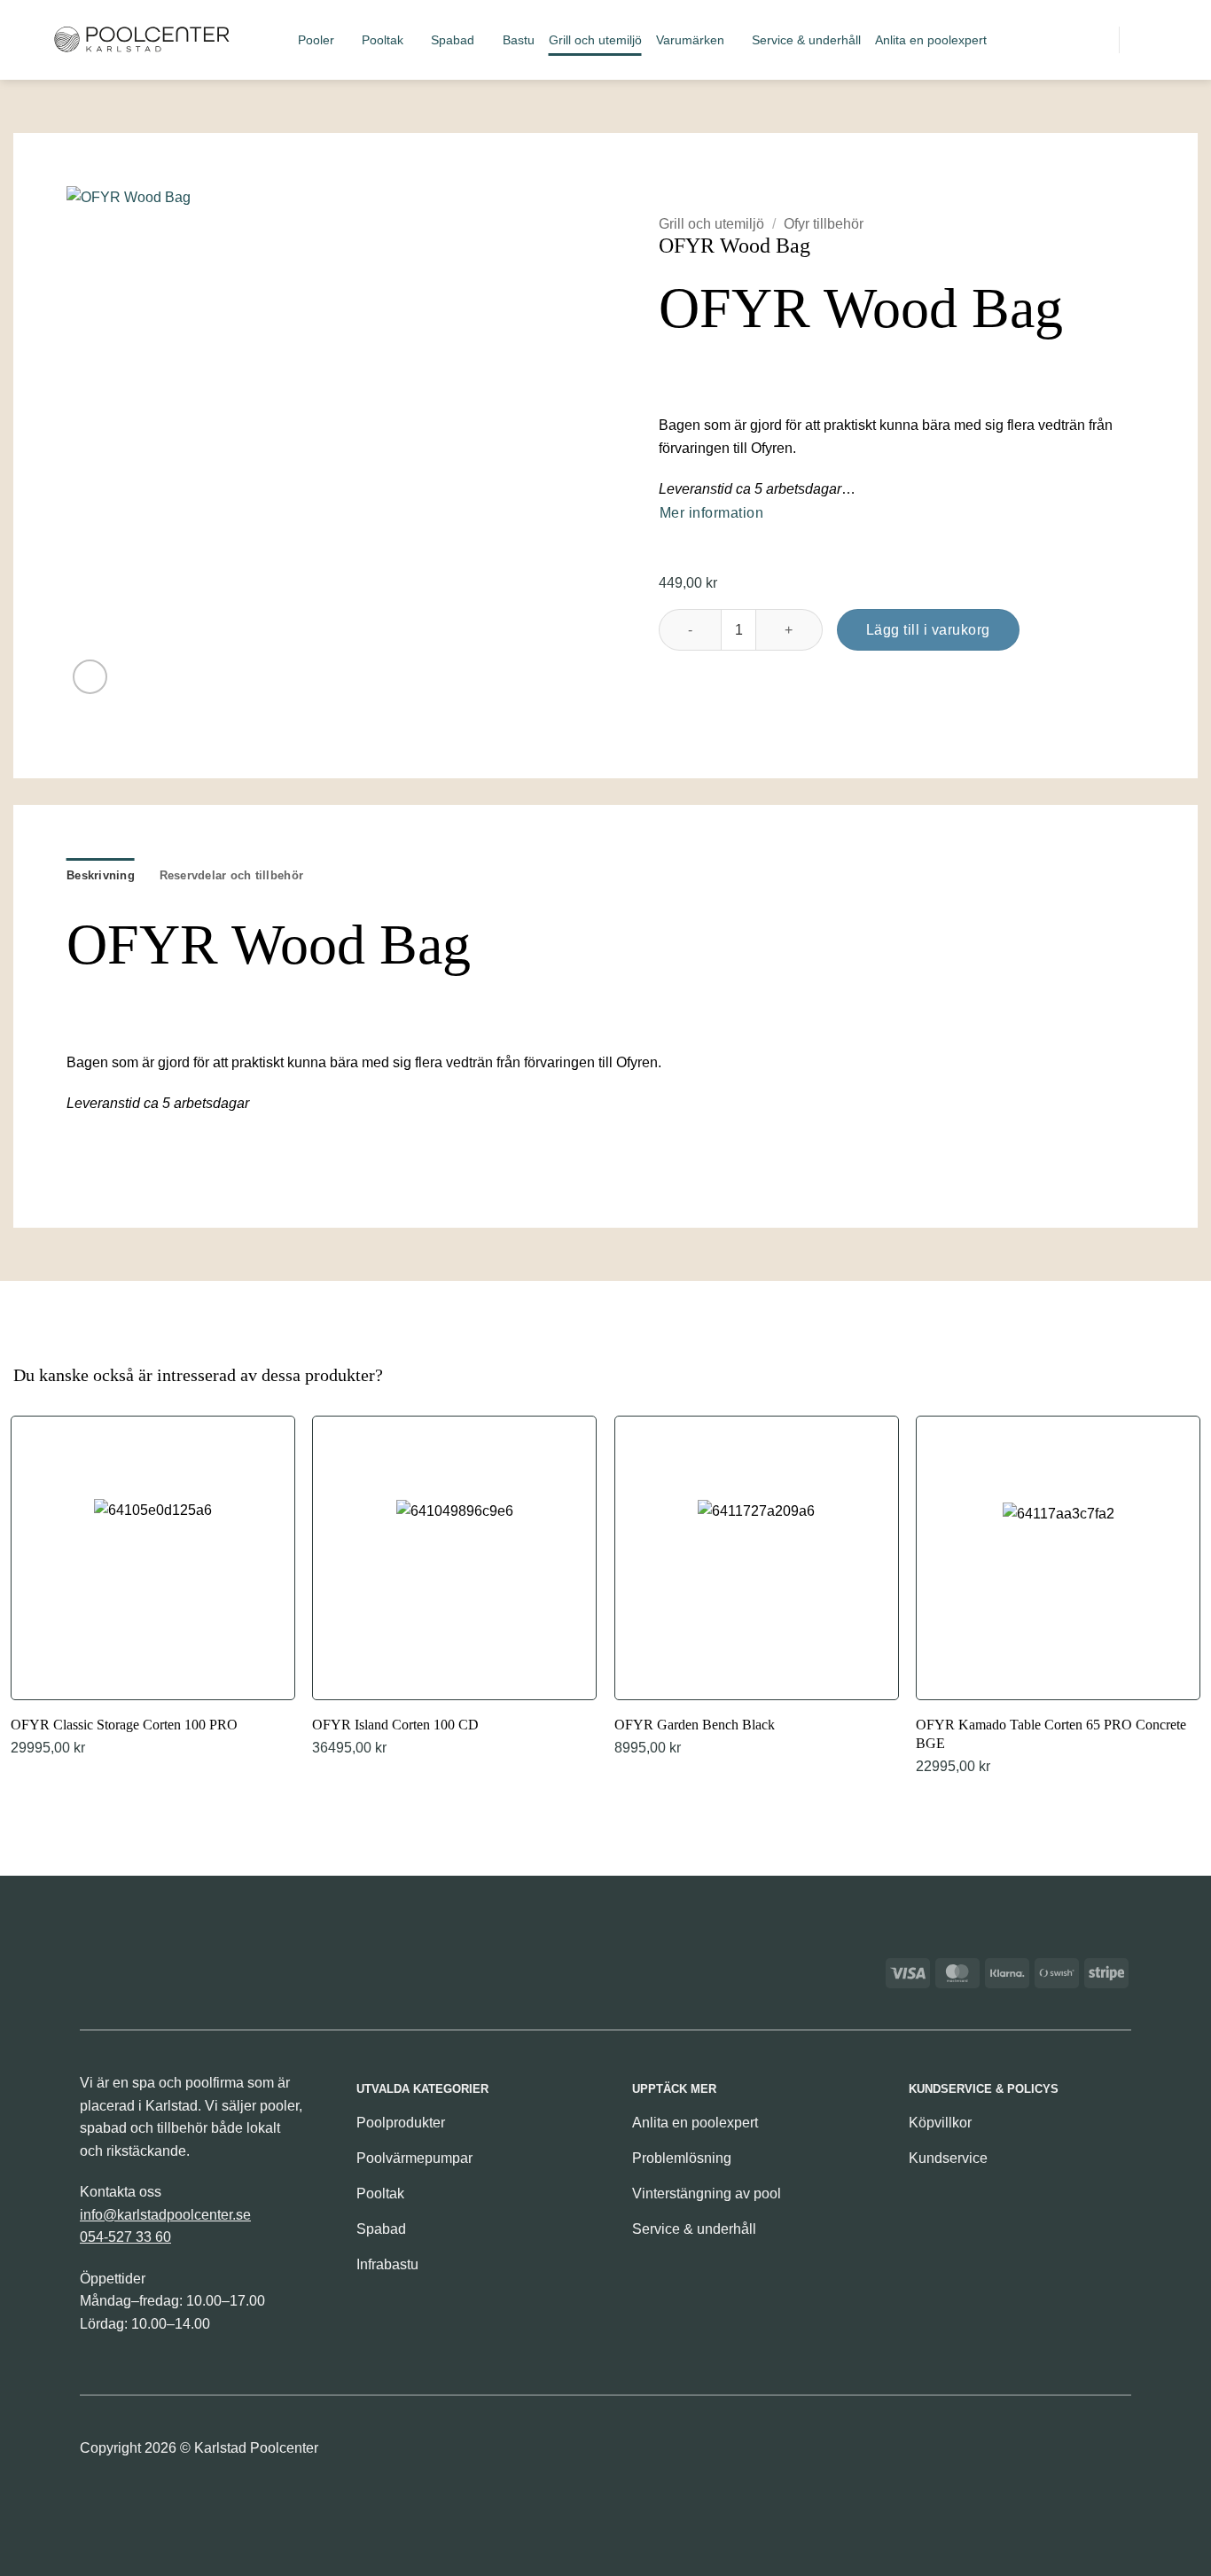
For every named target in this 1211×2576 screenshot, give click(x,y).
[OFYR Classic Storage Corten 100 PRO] (153, 1588)
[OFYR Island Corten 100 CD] (454, 1588)
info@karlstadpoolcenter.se (165, 2215)
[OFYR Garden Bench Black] (757, 1588)
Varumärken (690, 40)
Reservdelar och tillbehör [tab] (231, 875)
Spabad (453, 40)
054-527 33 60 (125, 2237)
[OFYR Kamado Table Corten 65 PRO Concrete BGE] (1058, 1597)
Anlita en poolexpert (931, 40)
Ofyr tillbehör (824, 224)
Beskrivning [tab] (101, 875)
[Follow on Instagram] (1116, 2453)
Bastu (519, 40)
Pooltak (383, 40)
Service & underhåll (806, 40)
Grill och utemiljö (595, 40)
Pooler (316, 40)
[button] (1035, 39)
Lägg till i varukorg (928, 630)
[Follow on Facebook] (1086, 2453)
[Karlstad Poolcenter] (142, 40)
